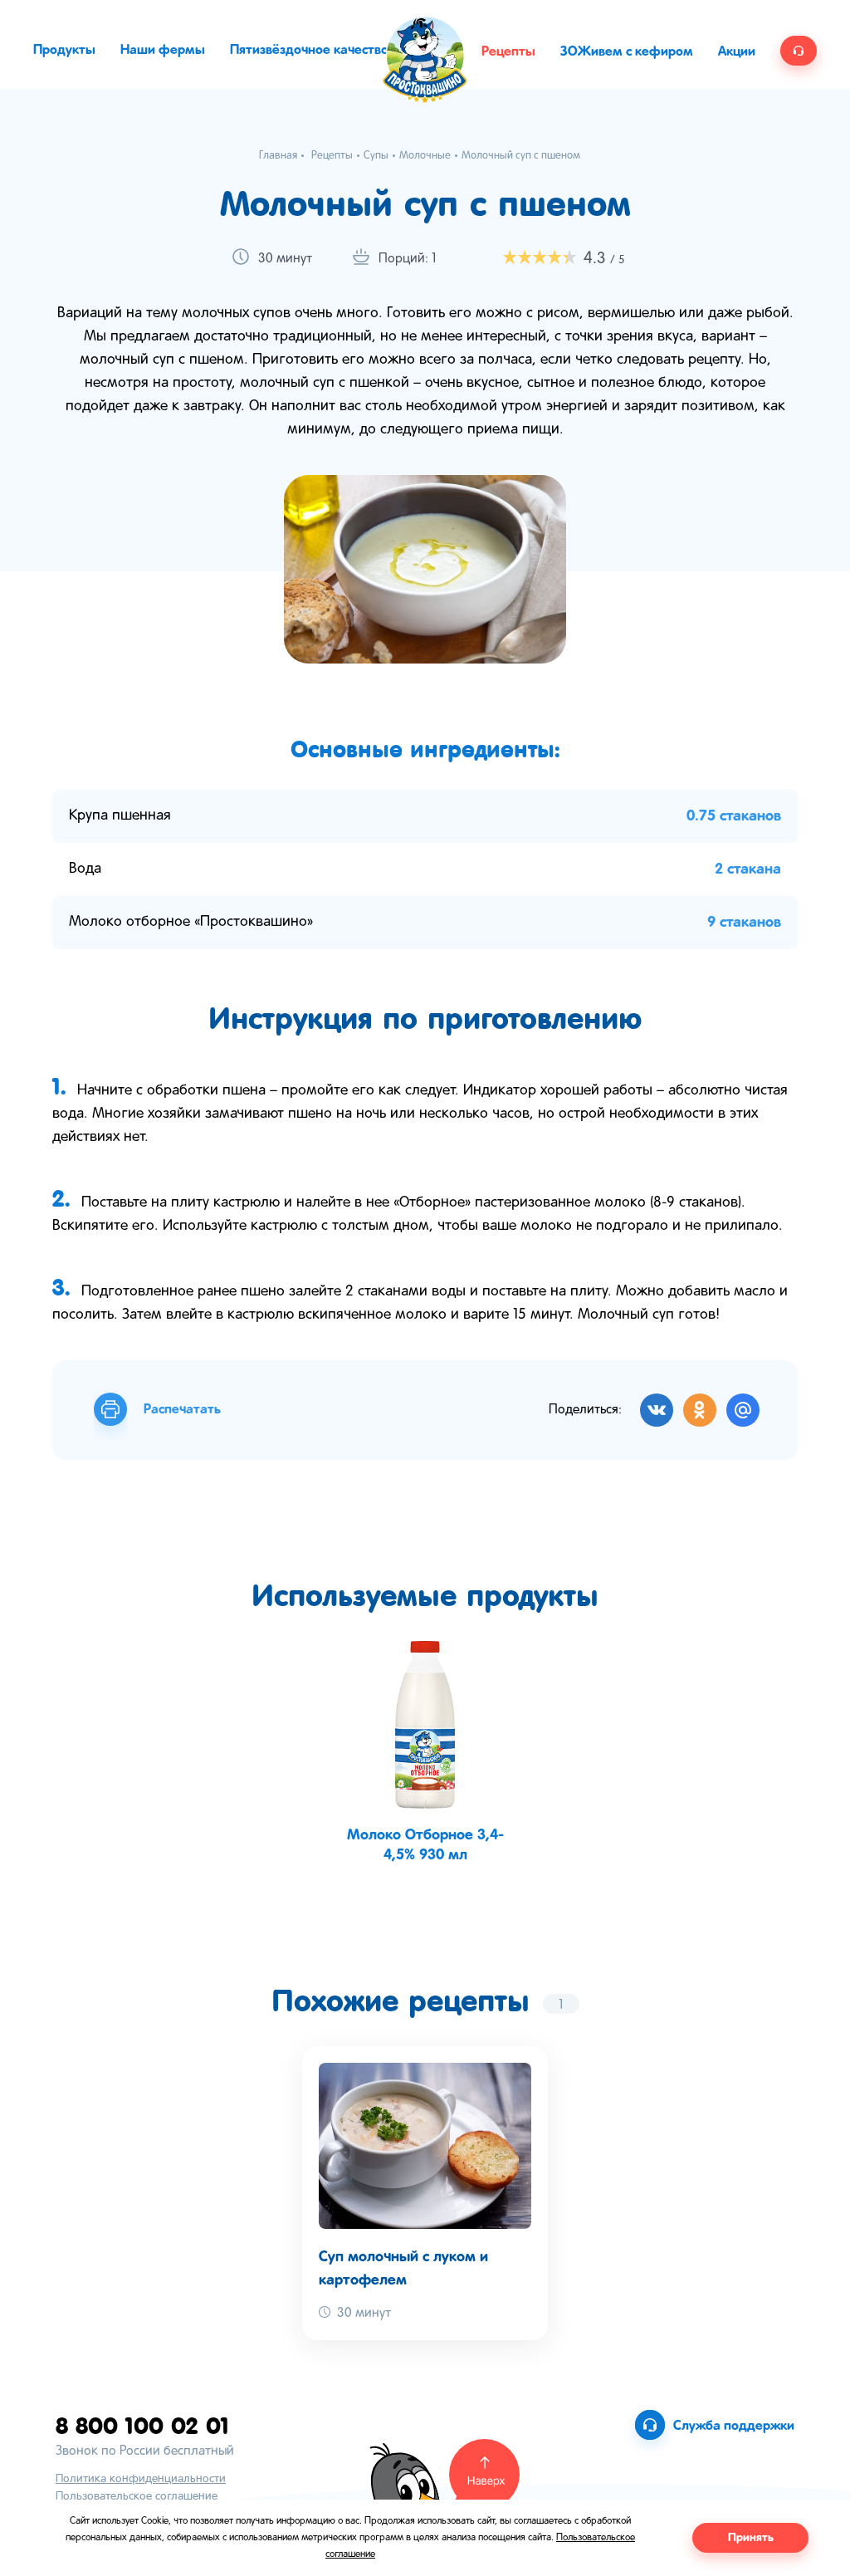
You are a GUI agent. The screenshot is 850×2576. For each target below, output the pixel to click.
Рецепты (508, 52)
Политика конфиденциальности (141, 2479)
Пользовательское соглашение (137, 2497)
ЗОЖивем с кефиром (627, 52)
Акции (737, 52)
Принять (751, 2538)
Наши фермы (163, 50)
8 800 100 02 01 (142, 2425)
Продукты (64, 50)
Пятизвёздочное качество (309, 50)
